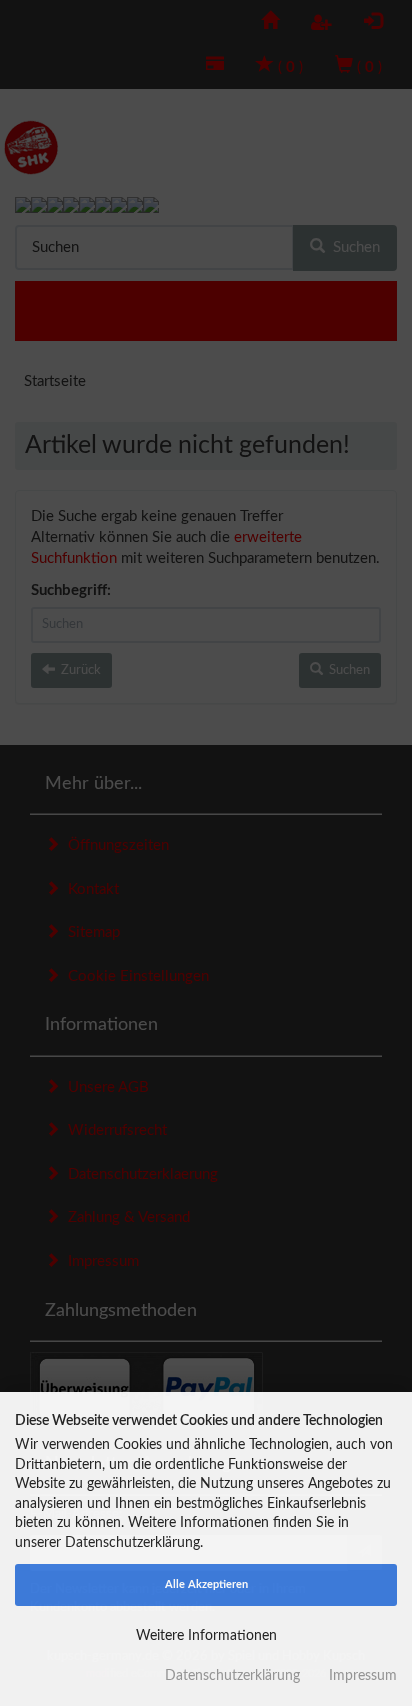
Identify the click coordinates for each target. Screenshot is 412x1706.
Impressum (363, 1676)
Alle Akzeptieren (206, 1584)
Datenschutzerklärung (232, 1676)
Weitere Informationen (206, 1636)
